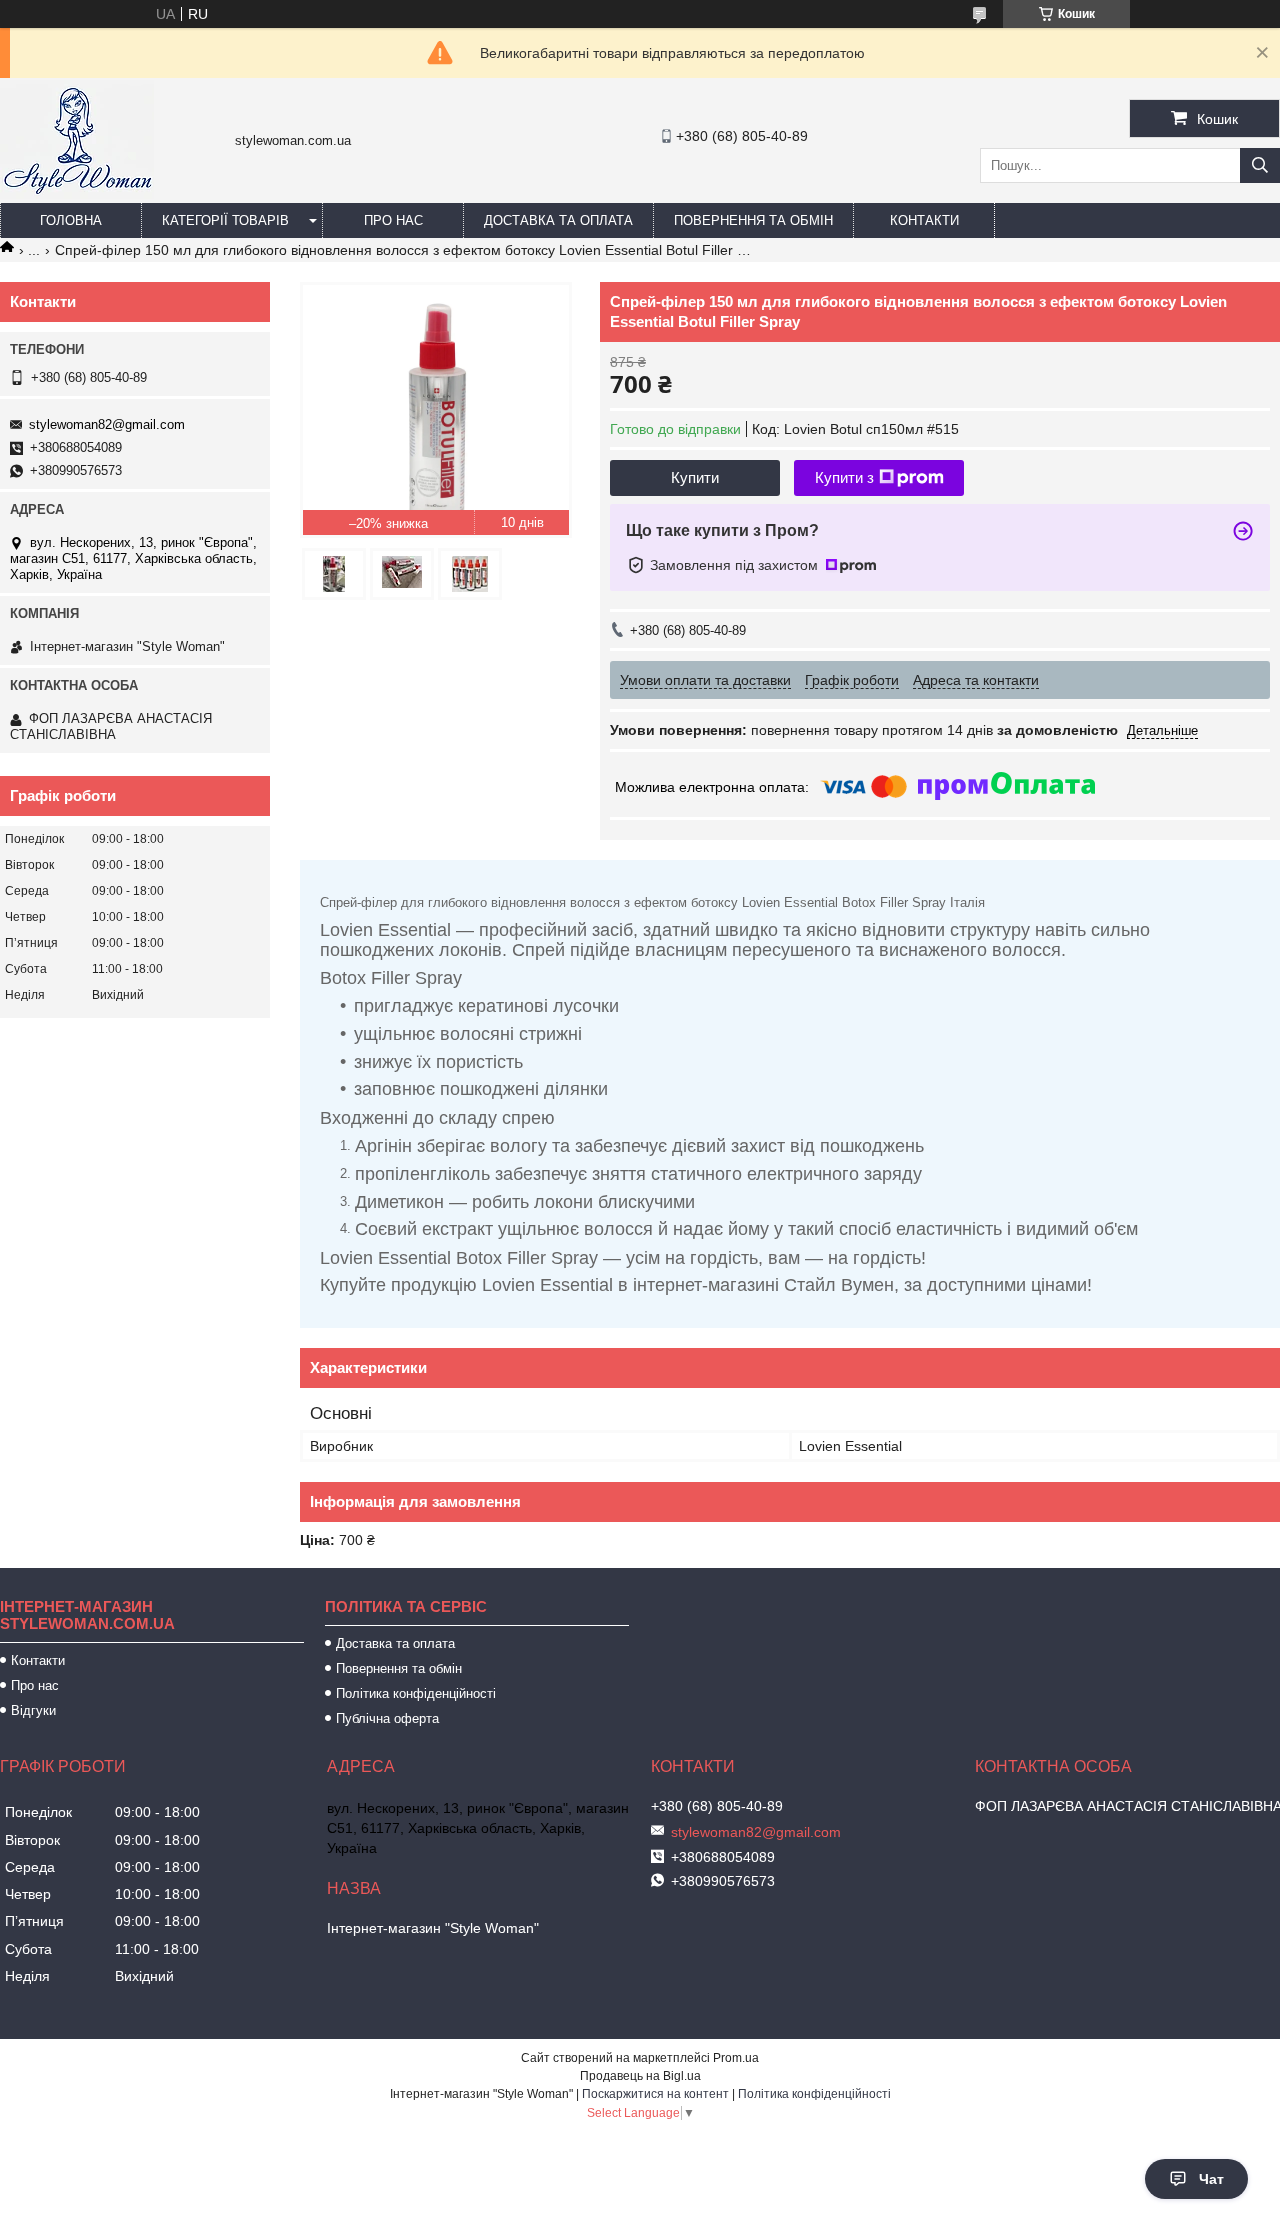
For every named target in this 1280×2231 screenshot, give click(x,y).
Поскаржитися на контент (655, 2094)
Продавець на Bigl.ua (640, 2076)
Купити (695, 477)
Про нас (393, 220)
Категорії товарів (225, 220)
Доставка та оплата (558, 220)
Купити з (844, 477)
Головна (71, 220)
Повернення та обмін (753, 220)
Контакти (924, 220)
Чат (1211, 2179)
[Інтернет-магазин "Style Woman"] (77, 194)
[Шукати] (1260, 165)
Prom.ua (736, 2058)
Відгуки (33, 1710)
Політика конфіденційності (416, 1693)
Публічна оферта (387, 1718)
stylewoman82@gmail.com (107, 424)
